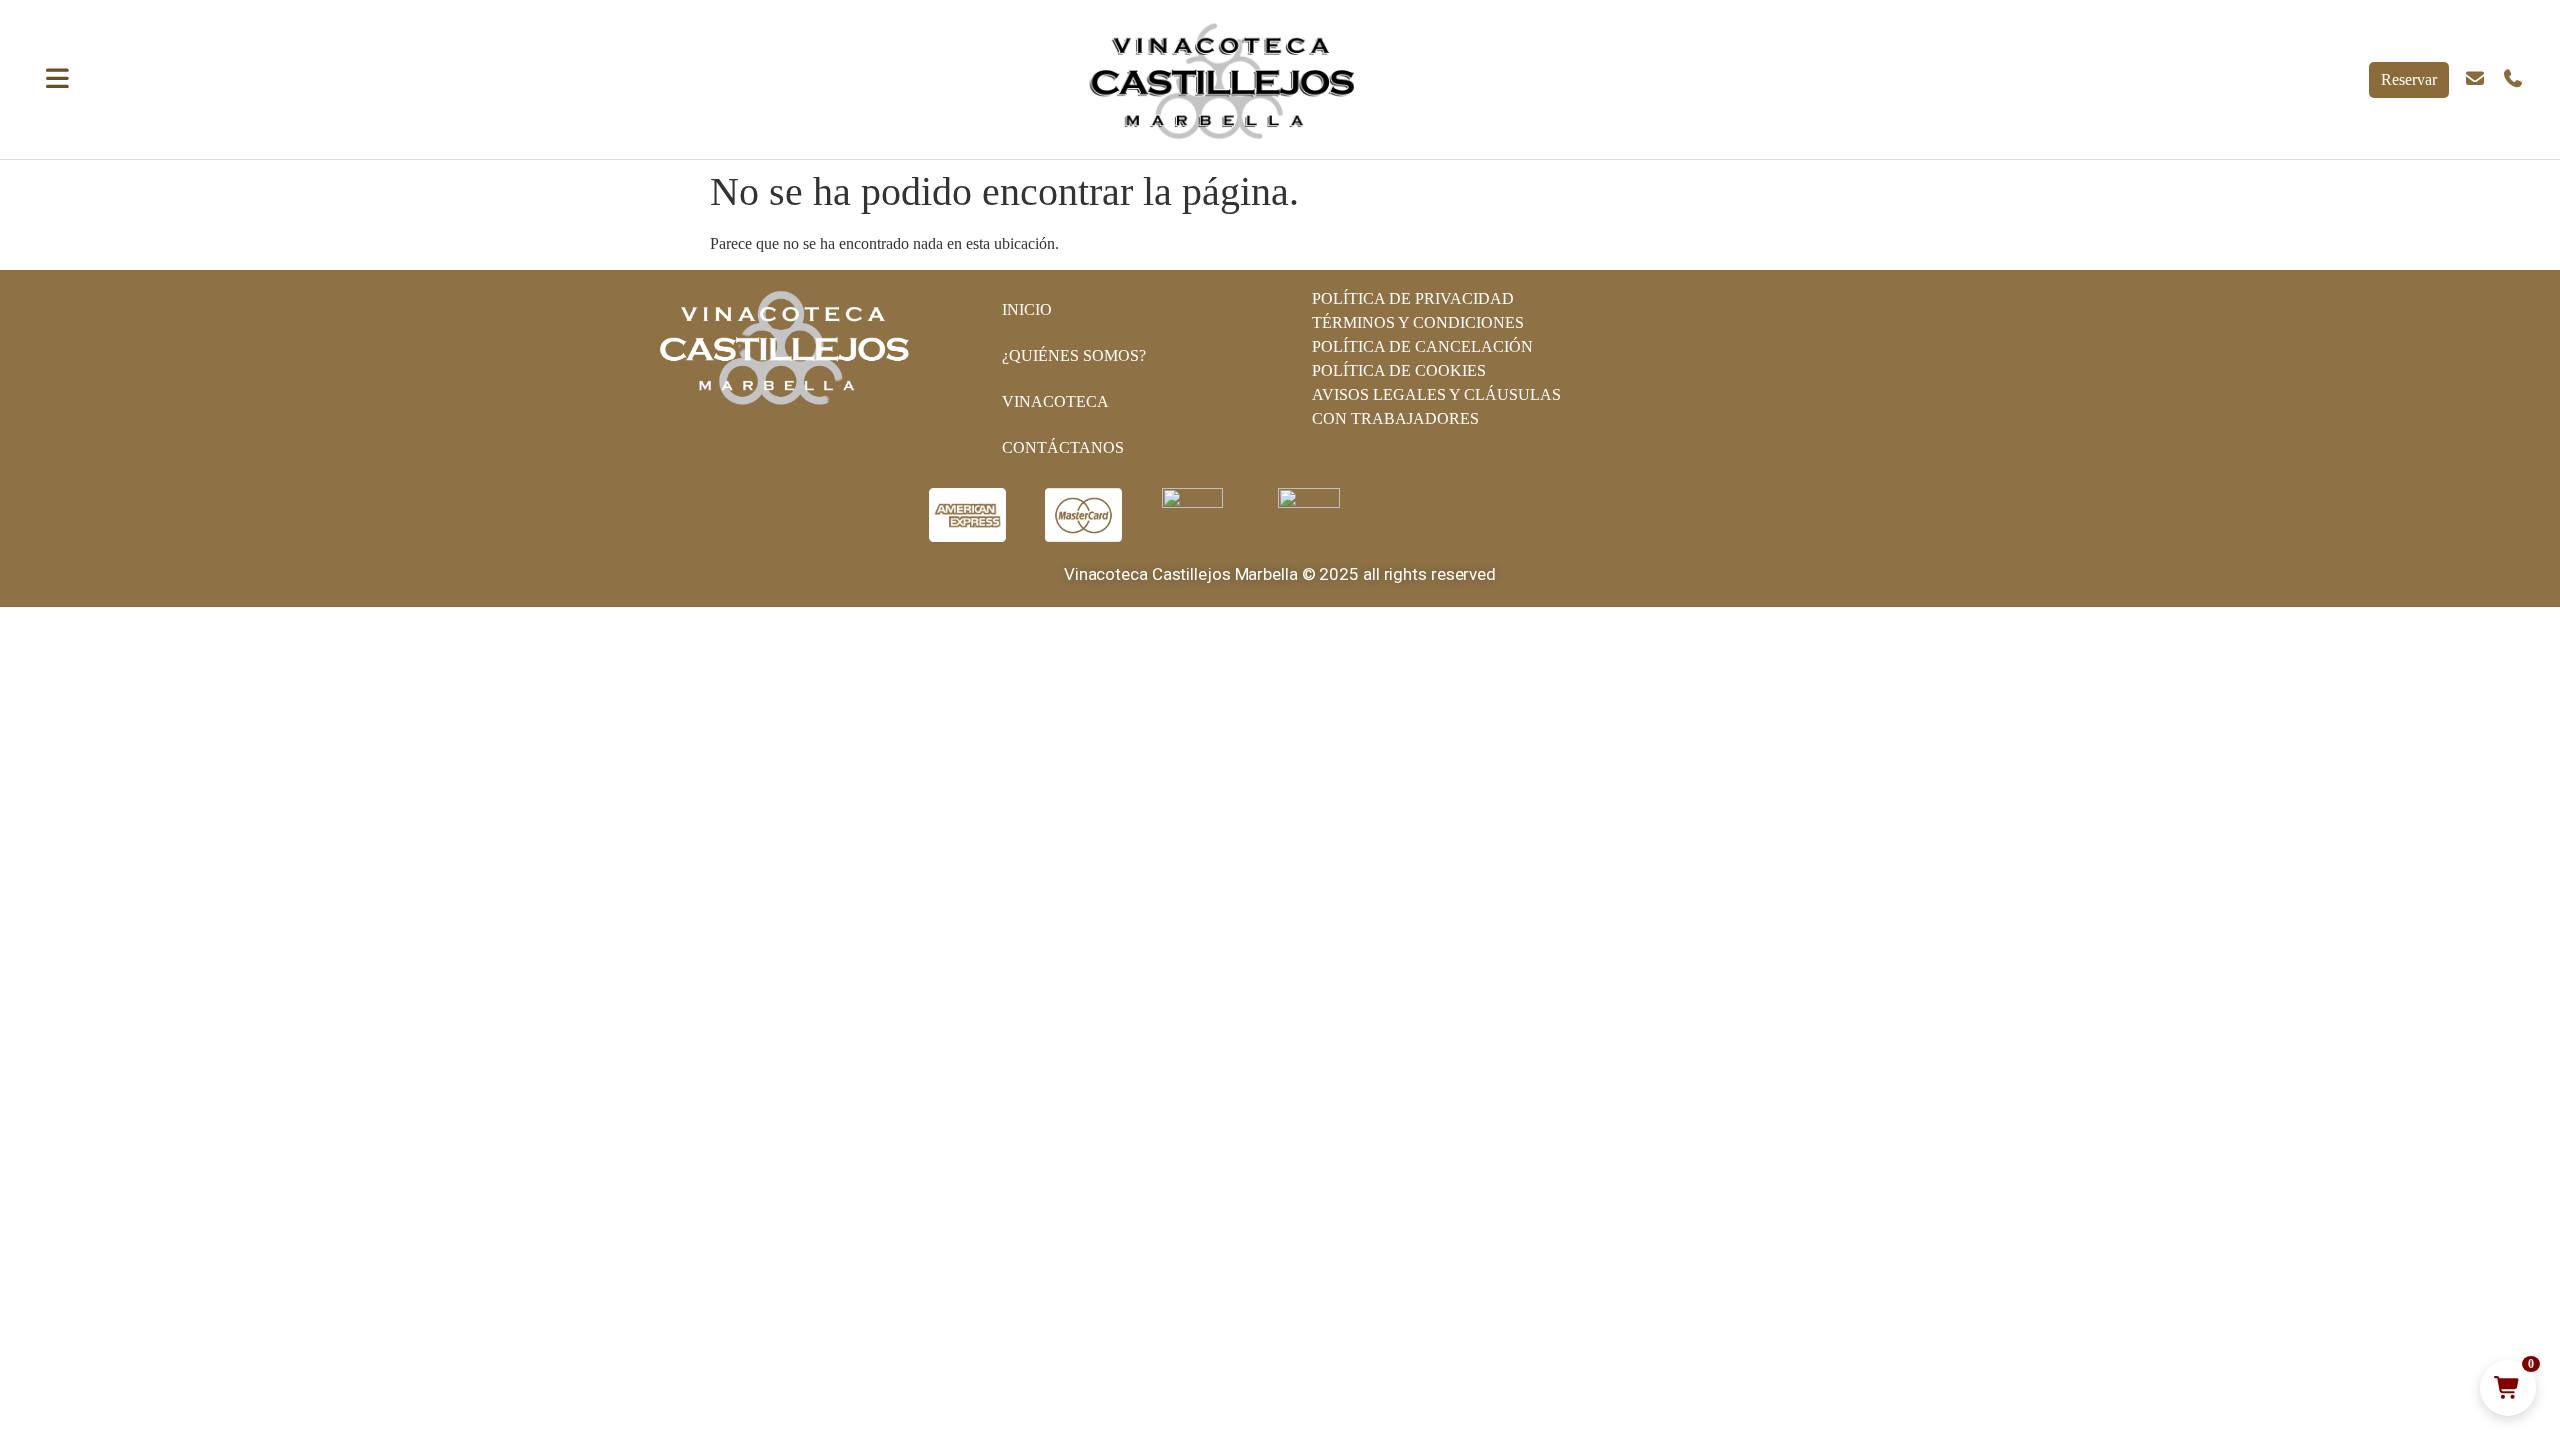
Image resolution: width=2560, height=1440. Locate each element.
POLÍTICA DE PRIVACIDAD (1413, 298)
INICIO (1027, 309)
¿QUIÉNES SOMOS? (1074, 355)
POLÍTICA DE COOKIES (1399, 370)
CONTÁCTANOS (1063, 447)
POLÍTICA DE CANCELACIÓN (1422, 346)
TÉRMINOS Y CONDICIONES (1418, 322)
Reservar (2409, 79)
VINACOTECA (1055, 401)
